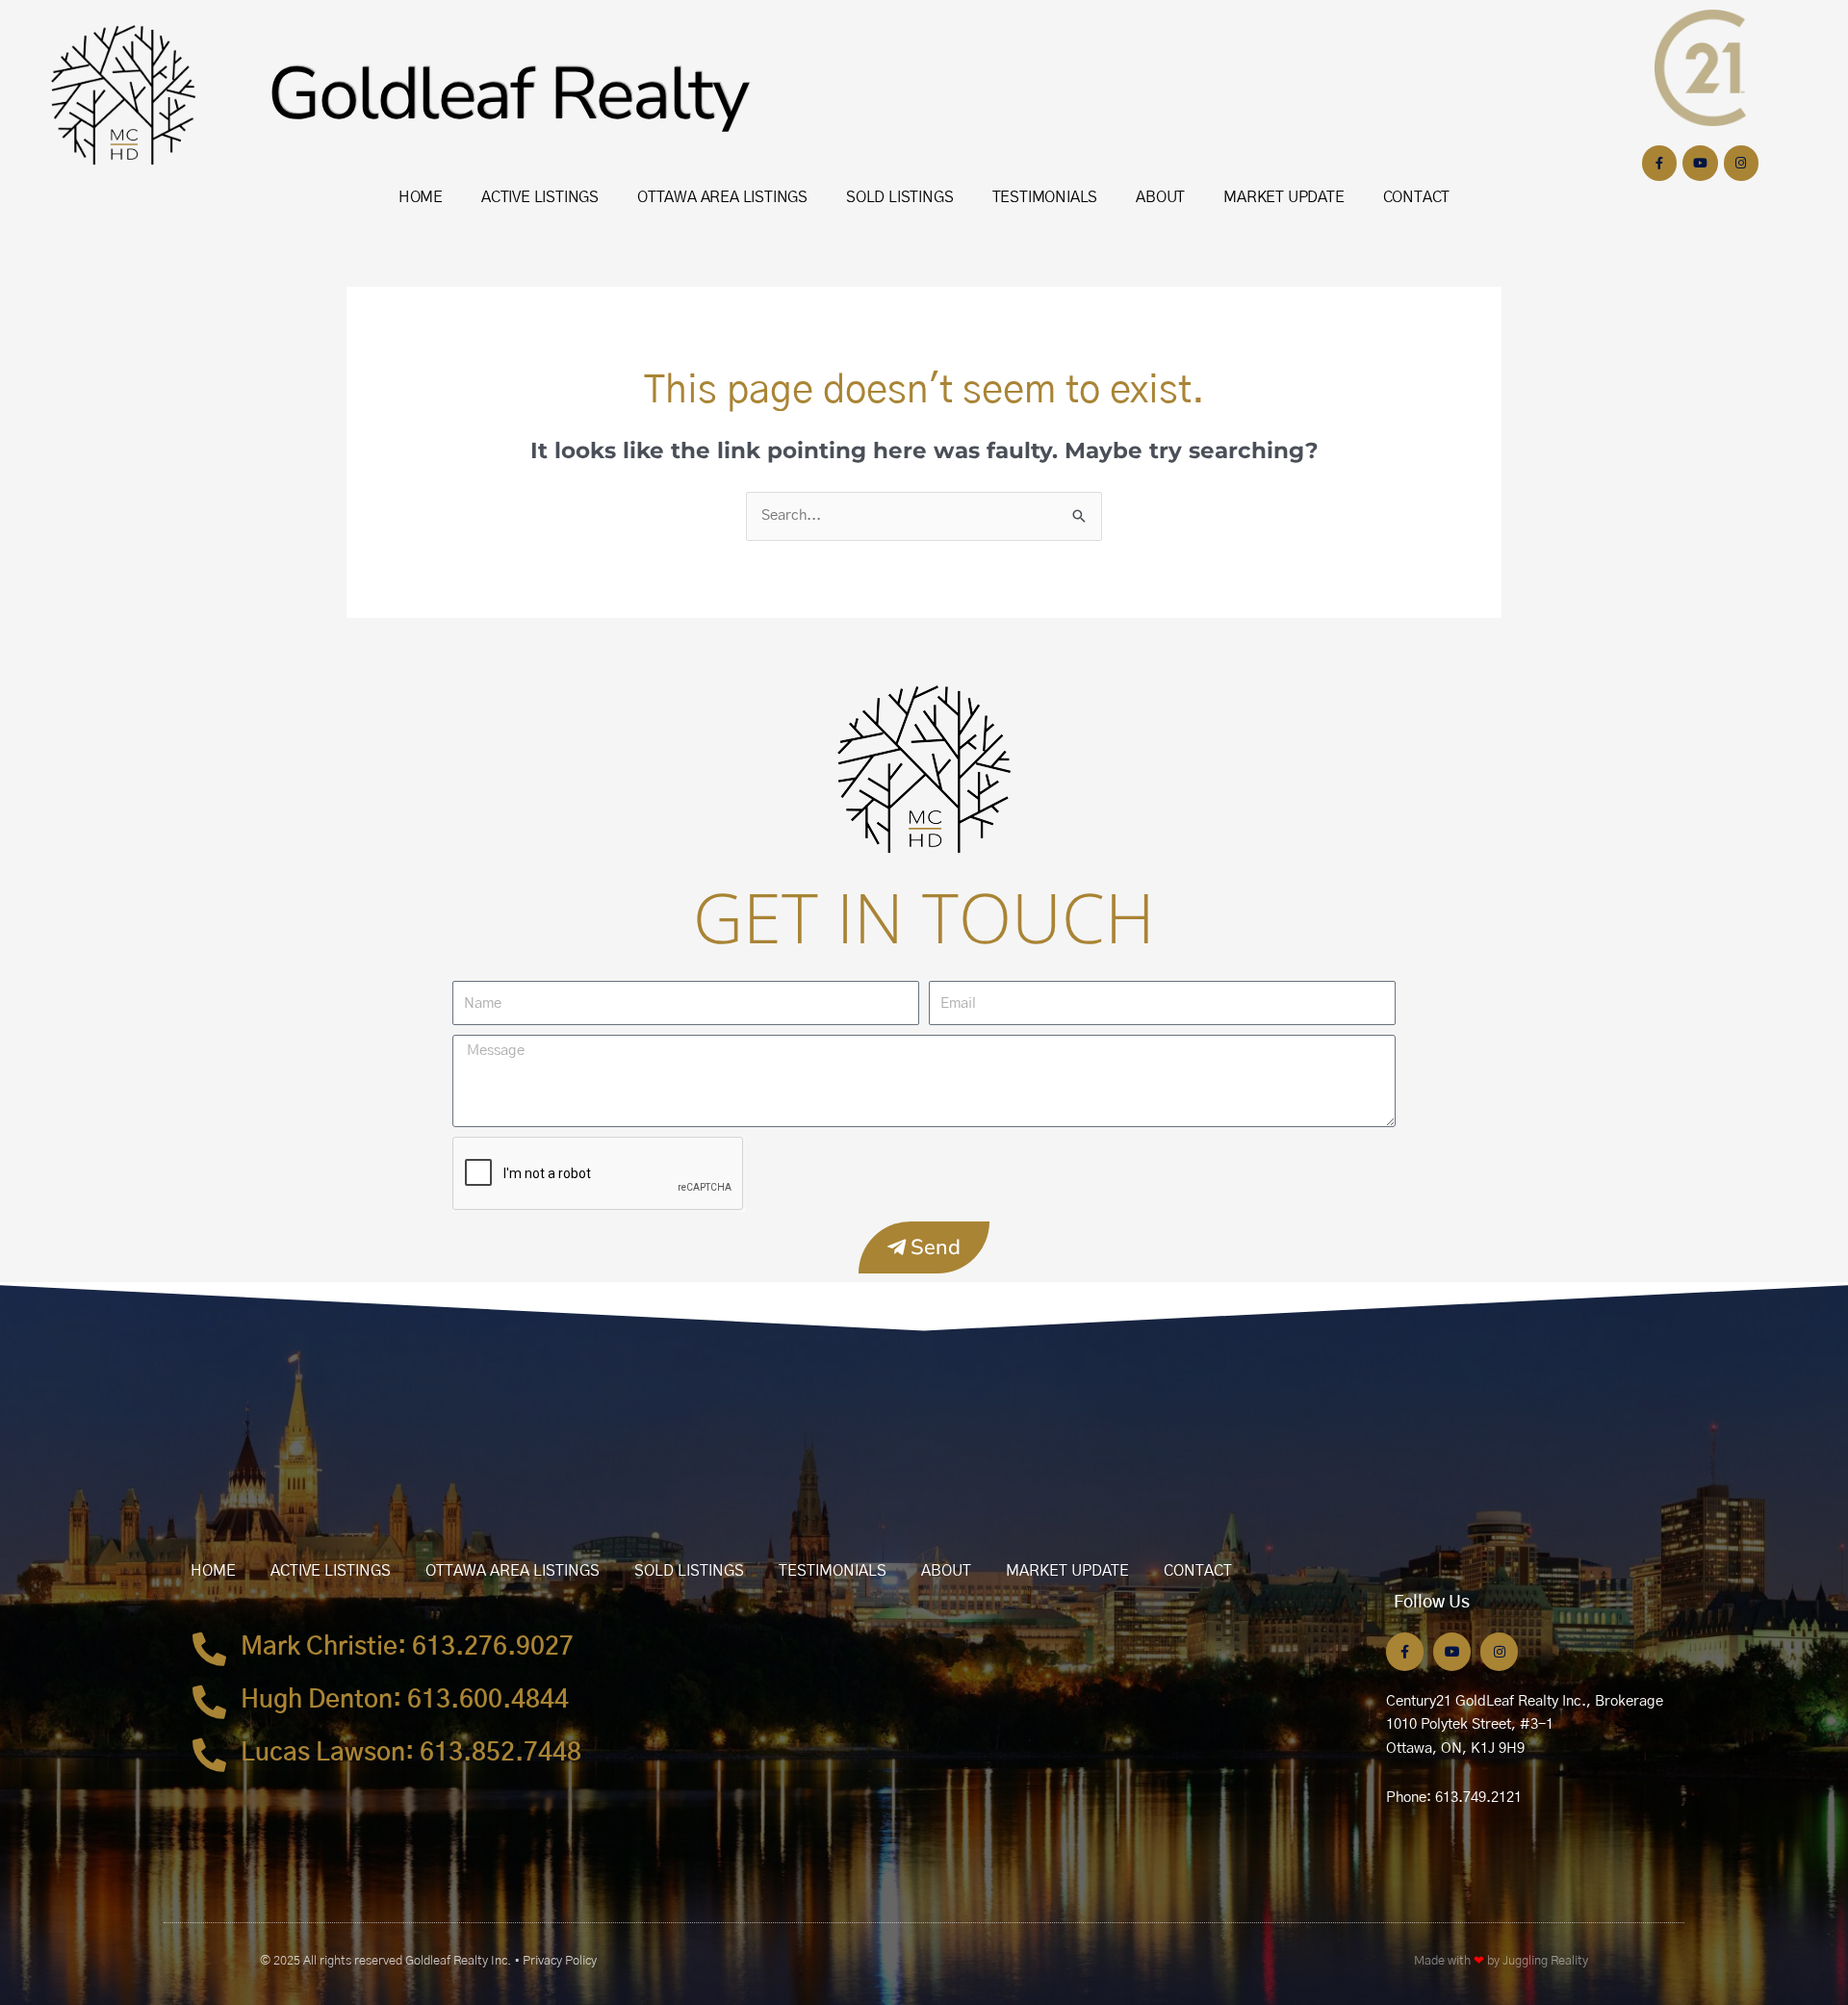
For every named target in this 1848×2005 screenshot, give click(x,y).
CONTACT (1417, 197)
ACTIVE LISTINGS (540, 197)
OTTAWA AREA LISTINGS (722, 197)
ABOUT (1160, 197)
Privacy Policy (560, 1961)
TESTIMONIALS (1045, 197)
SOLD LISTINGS (899, 197)
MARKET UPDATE (1283, 197)
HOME (421, 197)
